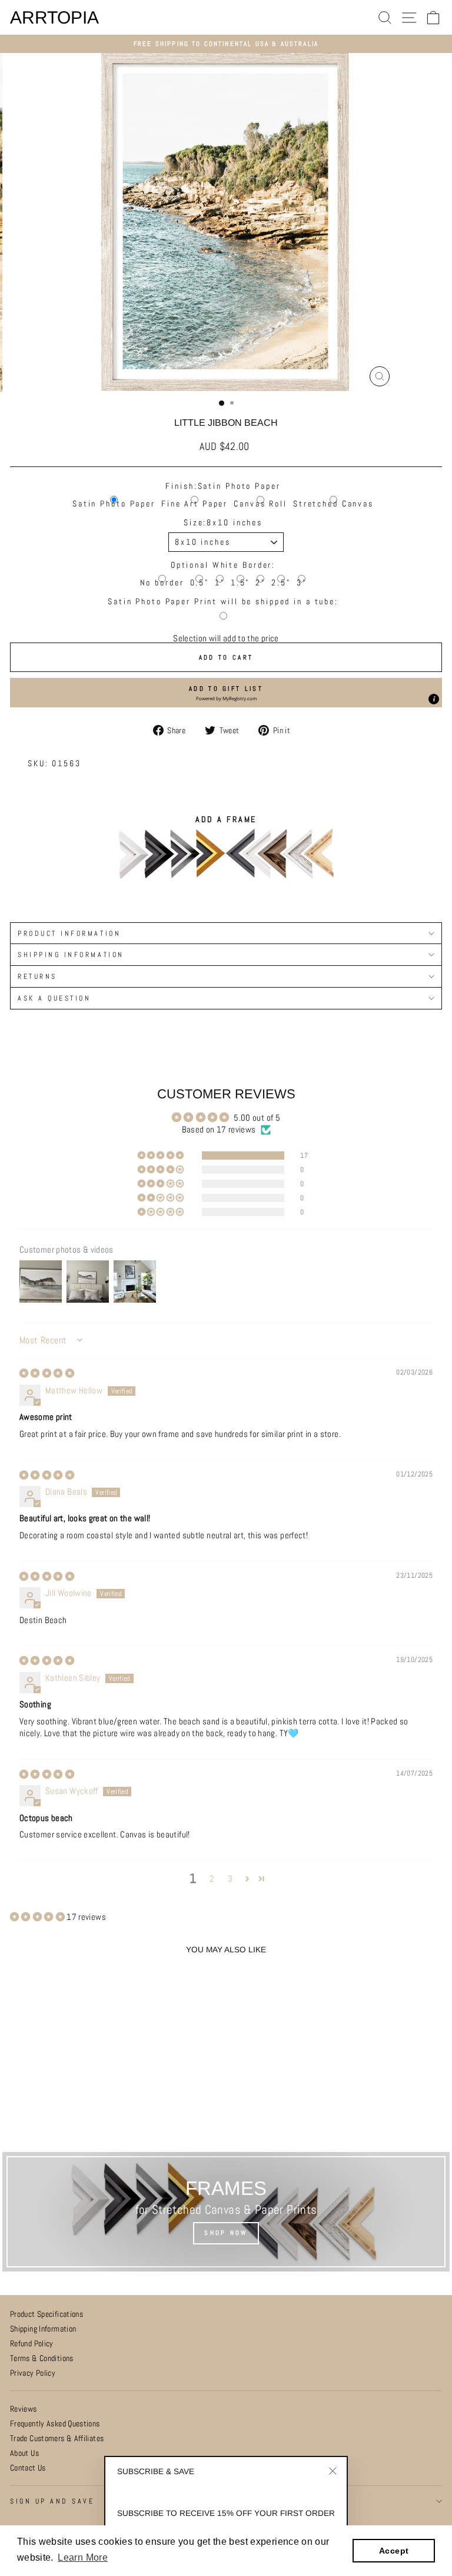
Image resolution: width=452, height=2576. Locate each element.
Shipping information (71, 954)
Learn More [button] (83, 2557)
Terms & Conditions (42, 2358)
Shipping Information (43, 2329)
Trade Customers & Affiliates (57, 2438)
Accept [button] (394, 2551)
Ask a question (54, 998)
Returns (37, 976)
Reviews (24, 2409)
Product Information (69, 933)
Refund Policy (32, 2344)
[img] (47, 1373)
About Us (24, 2453)
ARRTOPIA (54, 18)
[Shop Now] (226, 2212)
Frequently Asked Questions (55, 2424)
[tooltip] (434, 699)
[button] (226, 693)
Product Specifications (46, 2314)
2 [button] (212, 1879)
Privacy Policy (33, 2373)
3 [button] (230, 1879)
